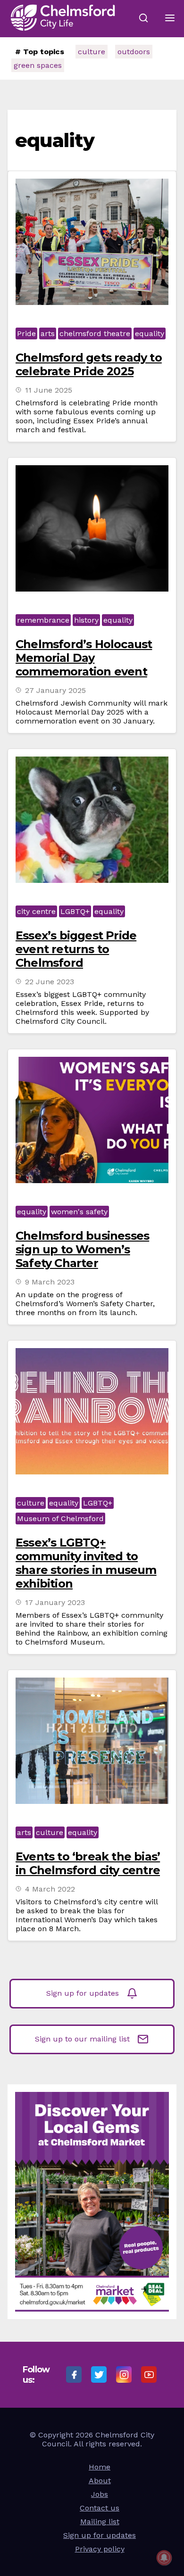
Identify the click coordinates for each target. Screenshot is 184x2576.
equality (150, 333)
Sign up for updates (83, 1993)
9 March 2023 (50, 1282)
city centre (36, 911)
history (86, 620)
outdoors (134, 52)
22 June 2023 (50, 982)
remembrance (43, 620)
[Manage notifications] (164, 2558)
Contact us (100, 2508)
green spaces (38, 65)
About (100, 2481)
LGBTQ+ (75, 911)
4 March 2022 (50, 1889)
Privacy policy (100, 2549)
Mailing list (100, 2522)
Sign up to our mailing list (82, 2039)
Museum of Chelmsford (60, 1518)
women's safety (79, 1212)
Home (100, 2467)
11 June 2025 (49, 390)
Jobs (100, 2494)
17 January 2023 (55, 1602)
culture (92, 52)
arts (48, 333)
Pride (26, 333)
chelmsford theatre (95, 333)
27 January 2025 (55, 690)
